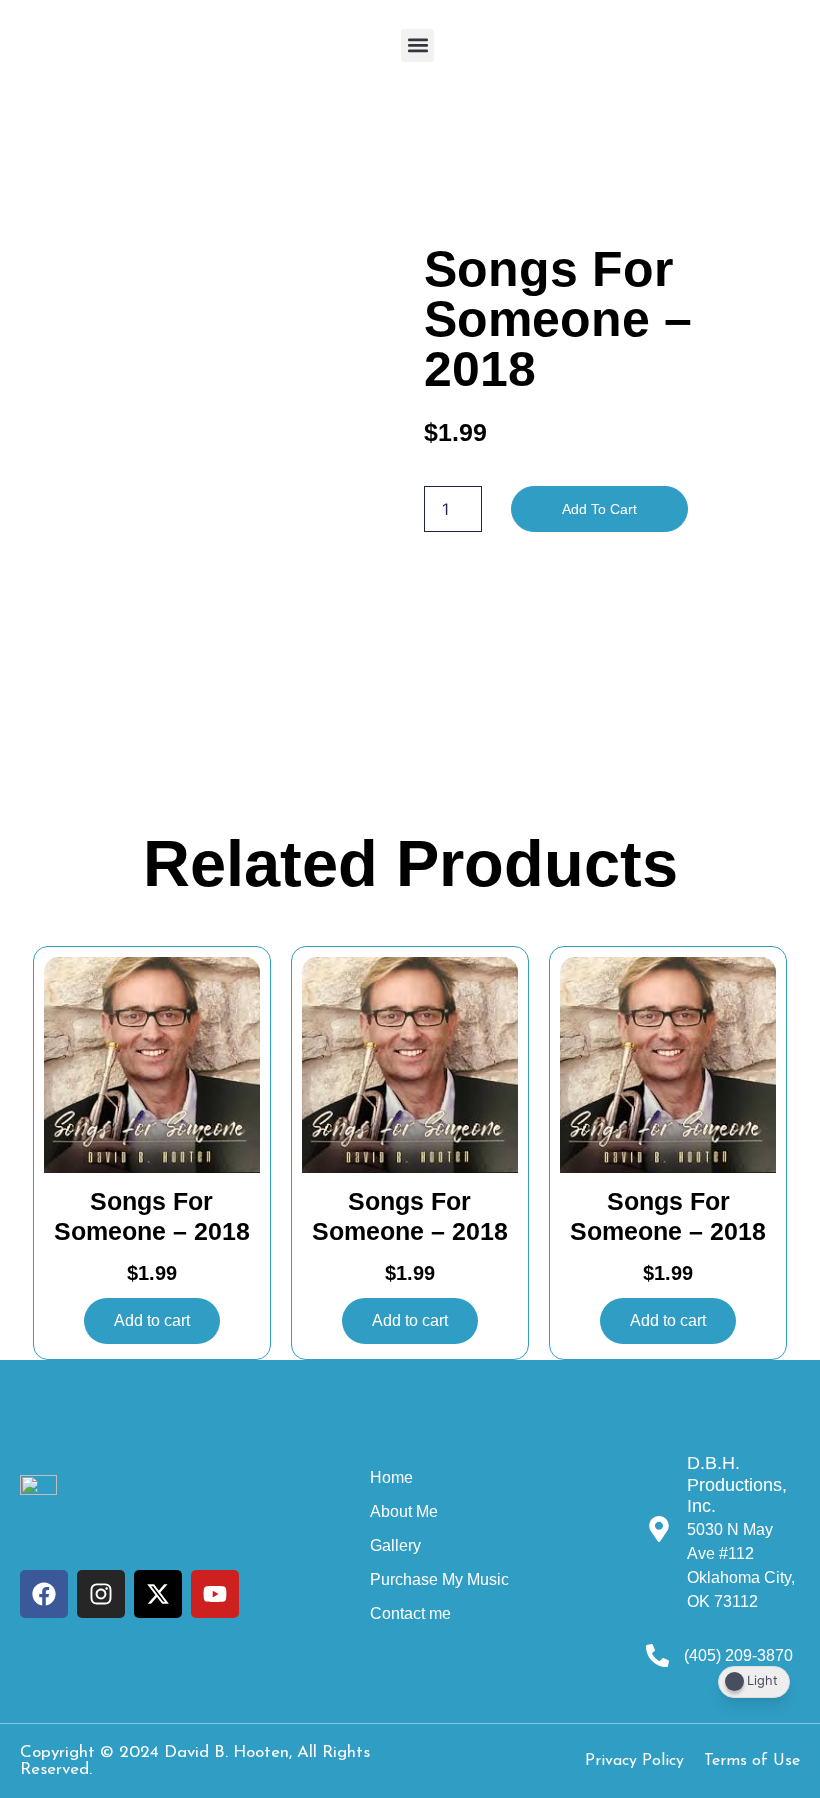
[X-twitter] (158, 1594)
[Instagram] (101, 1594)
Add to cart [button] (152, 1320)
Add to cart (599, 509)
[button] (417, 45)
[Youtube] (215, 1594)
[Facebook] (44, 1594)
